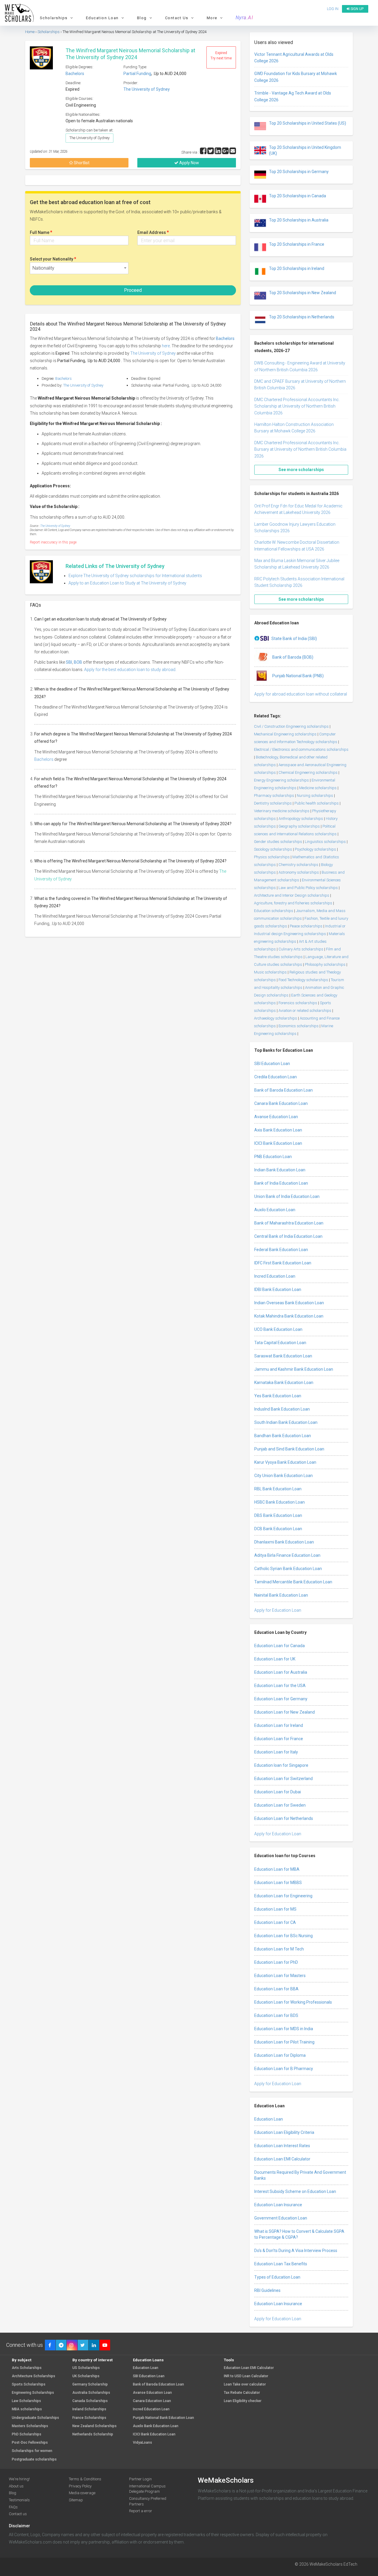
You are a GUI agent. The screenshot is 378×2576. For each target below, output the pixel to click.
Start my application (185, 1317)
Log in (216, 1350)
